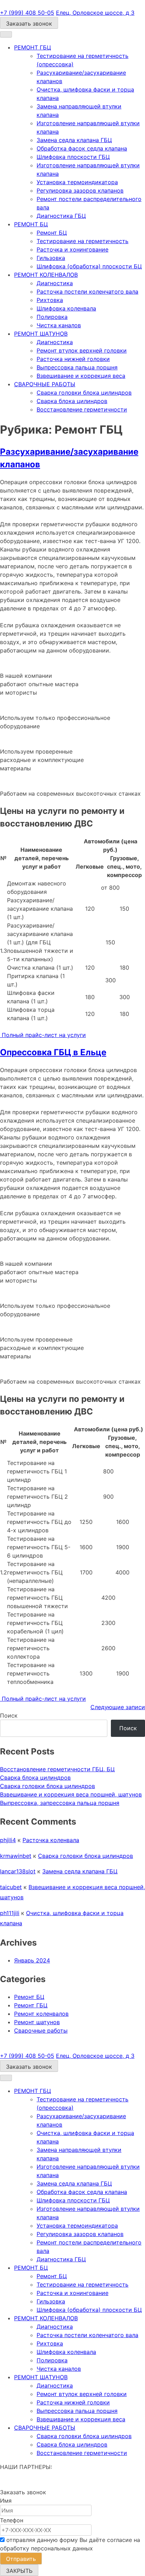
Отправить (21, 2559)
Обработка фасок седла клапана (82, 148)
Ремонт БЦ (52, 233)
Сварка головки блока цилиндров (84, 393)
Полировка (52, 317)
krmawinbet (16, 1856)
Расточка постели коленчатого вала (87, 292)
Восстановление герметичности (82, 409)
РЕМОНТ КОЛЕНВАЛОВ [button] (46, 275)
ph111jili (10, 1913)
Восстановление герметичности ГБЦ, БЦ (57, 1769)
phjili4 (8, 1840)
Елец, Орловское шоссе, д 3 (95, 13)
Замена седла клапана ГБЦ (74, 140)
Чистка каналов (59, 325)
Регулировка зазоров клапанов (80, 190)
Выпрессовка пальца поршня (77, 367)
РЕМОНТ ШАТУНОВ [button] (41, 334)
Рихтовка (50, 300)
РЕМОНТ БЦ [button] (31, 224)
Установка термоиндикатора (77, 182)
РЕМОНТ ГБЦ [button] (33, 47)
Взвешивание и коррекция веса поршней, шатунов (71, 1794)
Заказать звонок (29, 24)
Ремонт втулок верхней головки (82, 350)
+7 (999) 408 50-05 (27, 13)
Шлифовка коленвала (66, 308)
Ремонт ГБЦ (31, 2005)
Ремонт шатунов (37, 2022)
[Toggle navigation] (6, 34)
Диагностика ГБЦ (61, 216)
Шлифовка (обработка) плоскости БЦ (89, 266)
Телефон (12, 2520)
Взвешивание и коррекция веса (81, 376)
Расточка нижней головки (73, 359)
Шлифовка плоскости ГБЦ (73, 157)
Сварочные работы (41, 2030)
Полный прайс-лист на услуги (43, 1035)
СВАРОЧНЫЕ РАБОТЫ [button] (45, 384)
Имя (6, 2501)
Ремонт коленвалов (41, 2014)
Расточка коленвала (51, 1840)
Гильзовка (51, 258)
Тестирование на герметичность (83, 241)
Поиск (9, 1715)
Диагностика (55, 283)
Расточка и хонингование (72, 249)
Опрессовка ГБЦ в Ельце (53, 1052)
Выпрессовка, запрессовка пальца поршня (60, 1803)
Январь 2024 (32, 1960)
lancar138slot (18, 1871)
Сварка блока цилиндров (72, 401)
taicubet (11, 1887)
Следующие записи (118, 1707)
